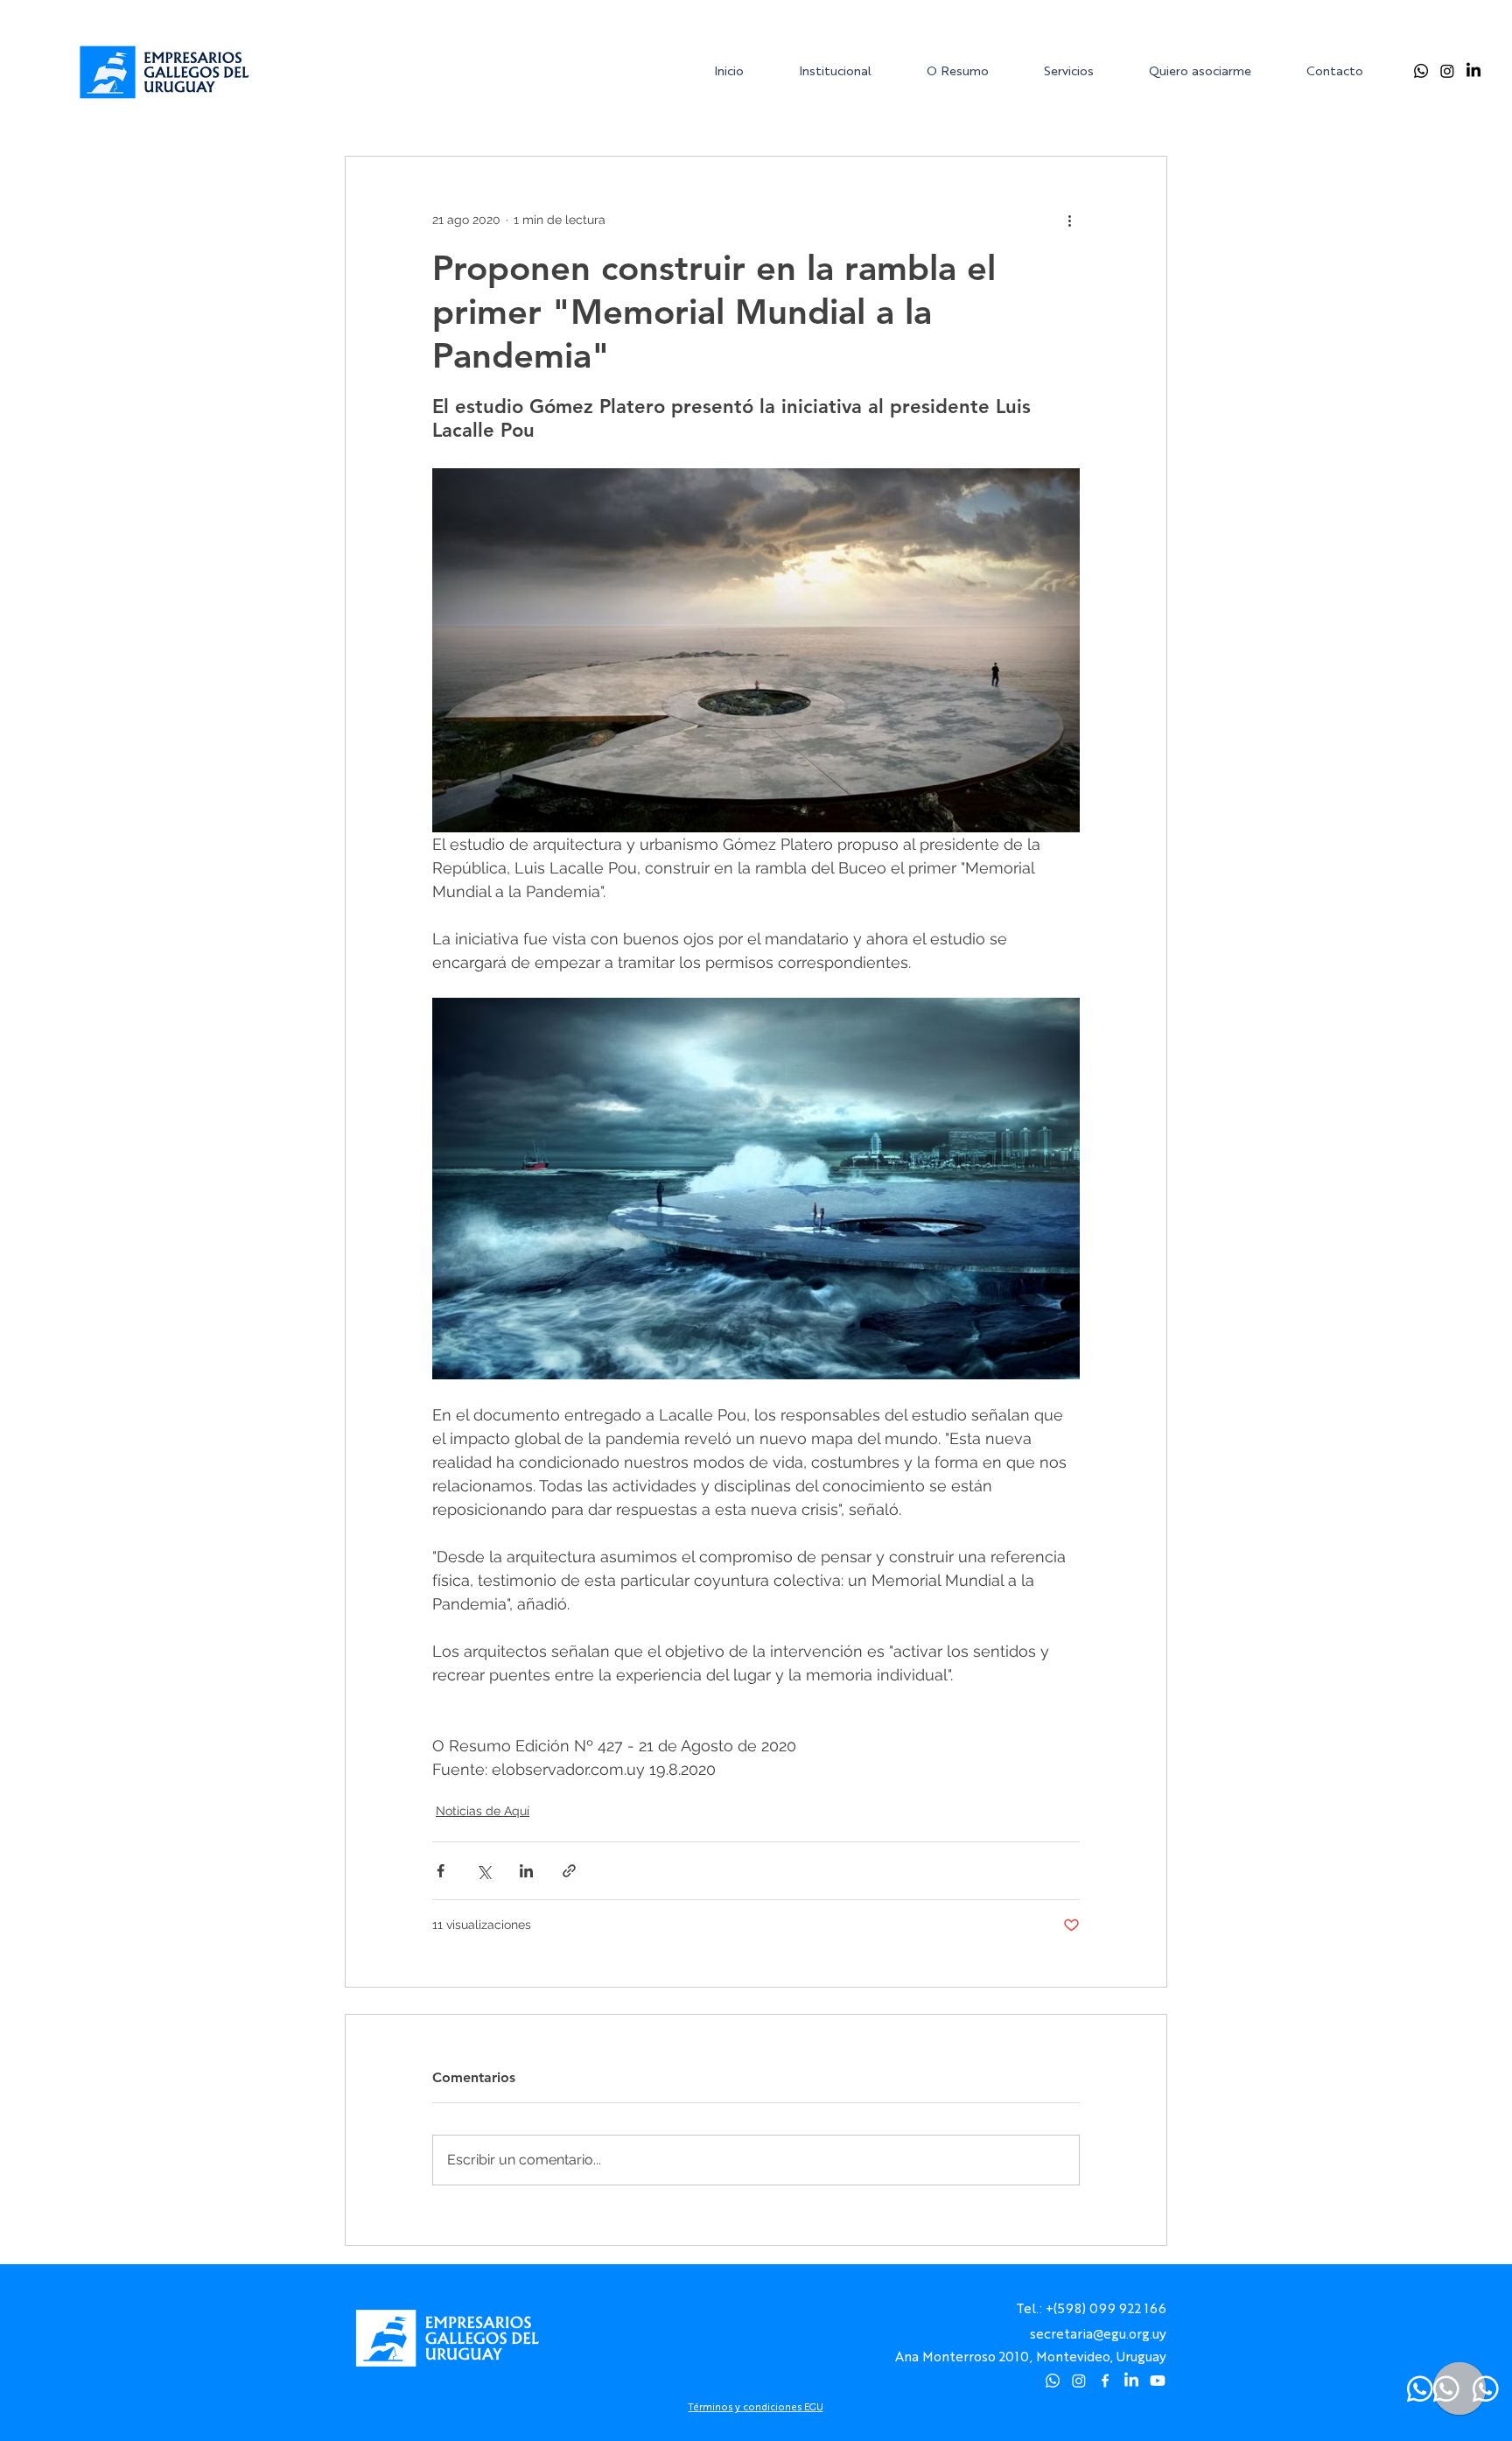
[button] (849, 70)
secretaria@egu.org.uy (1098, 2333)
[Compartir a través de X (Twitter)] (483, 1871)
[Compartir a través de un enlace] (569, 1871)
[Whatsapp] (1421, 71)
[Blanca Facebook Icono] (1105, 2381)
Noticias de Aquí (483, 1811)
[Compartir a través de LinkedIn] (526, 1871)
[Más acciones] (1069, 220)
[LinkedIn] (1473, 71)
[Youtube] (1158, 2381)
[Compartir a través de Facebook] (441, 1871)
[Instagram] (1447, 71)
